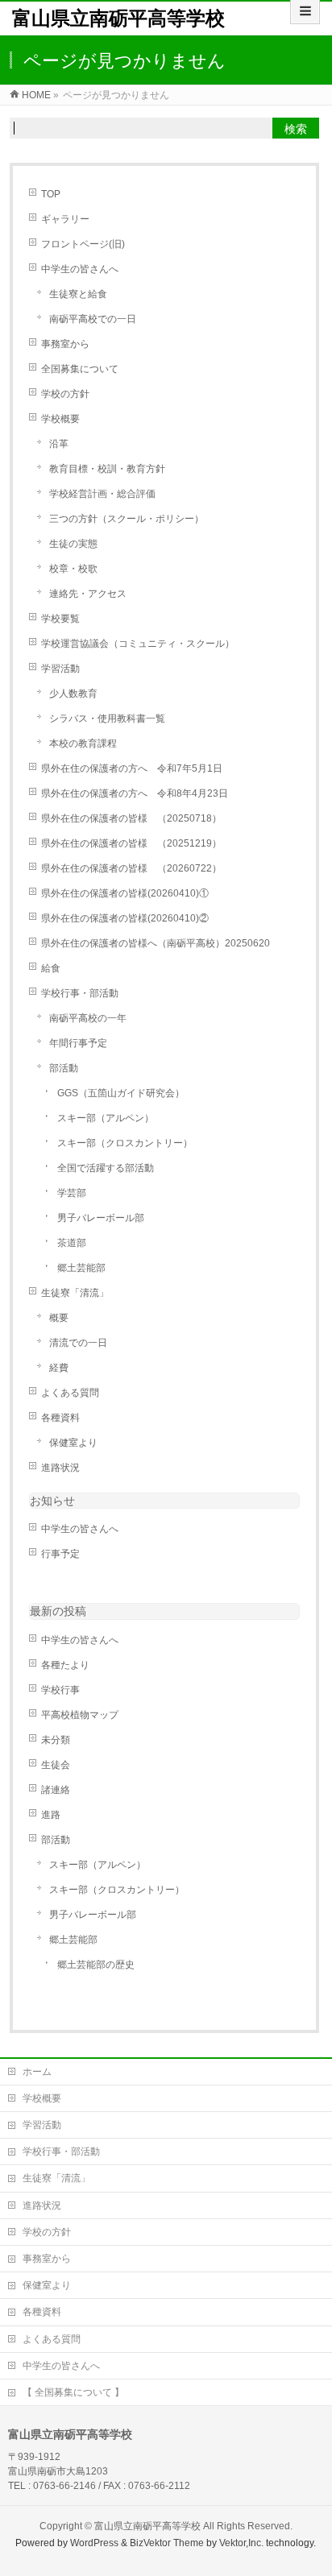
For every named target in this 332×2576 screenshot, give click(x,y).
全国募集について (80, 369)
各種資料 (60, 1418)
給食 (51, 968)
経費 (59, 1368)
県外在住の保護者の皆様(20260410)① (125, 893)
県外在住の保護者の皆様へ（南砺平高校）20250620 (156, 943)
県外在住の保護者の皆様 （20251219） (131, 843)
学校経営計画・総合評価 (102, 494)
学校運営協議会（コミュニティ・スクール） (138, 644)
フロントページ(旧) (83, 244)
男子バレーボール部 (101, 1218)
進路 (51, 1815)
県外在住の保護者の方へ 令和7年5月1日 (132, 768)
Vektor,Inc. (241, 2543)
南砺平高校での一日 (93, 319)
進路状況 (60, 1468)
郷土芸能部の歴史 (96, 1965)
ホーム (37, 2072)
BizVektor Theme (167, 2543)
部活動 (64, 1068)
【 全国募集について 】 (73, 2392)
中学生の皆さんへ (80, 269)
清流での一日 (78, 1343)
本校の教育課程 (83, 743)
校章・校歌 (73, 569)
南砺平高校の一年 (88, 1018)
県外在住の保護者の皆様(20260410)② (125, 918)
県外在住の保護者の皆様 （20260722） (131, 868)
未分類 (56, 1740)
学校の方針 (65, 394)
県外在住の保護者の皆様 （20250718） (131, 818)
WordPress (94, 2543)
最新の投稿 (58, 1611)
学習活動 (60, 669)
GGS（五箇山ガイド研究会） (121, 1093)
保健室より (73, 1443)
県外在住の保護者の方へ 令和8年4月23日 (135, 793)
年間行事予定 (78, 1043)
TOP (51, 194)
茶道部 (72, 1243)
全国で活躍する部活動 (106, 1168)
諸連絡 (56, 1790)
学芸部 (72, 1193)
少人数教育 (73, 694)
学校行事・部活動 (80, 993)
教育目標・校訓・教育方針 (107, 469)
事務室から (65, 344)
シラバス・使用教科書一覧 (107, 719)
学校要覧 (60, 619)
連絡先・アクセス (88, 594)
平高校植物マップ (80, 1715)
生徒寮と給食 (78, 294)
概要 (59, 1318)
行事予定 (60, 1554)
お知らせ (52, 1501)
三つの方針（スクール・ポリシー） (127, 519)
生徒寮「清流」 (75, 1293)
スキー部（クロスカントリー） (125, 1143)
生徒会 (56, 1765)
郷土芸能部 (81, 1268)
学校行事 (60, 1690)
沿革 (59, 444)
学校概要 (60, 419)
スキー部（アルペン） (106, 1118)
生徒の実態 (73, 544)
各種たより (65, 1665)
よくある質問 (70, 1393)
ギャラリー (65, 219)
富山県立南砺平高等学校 (118, 18)
